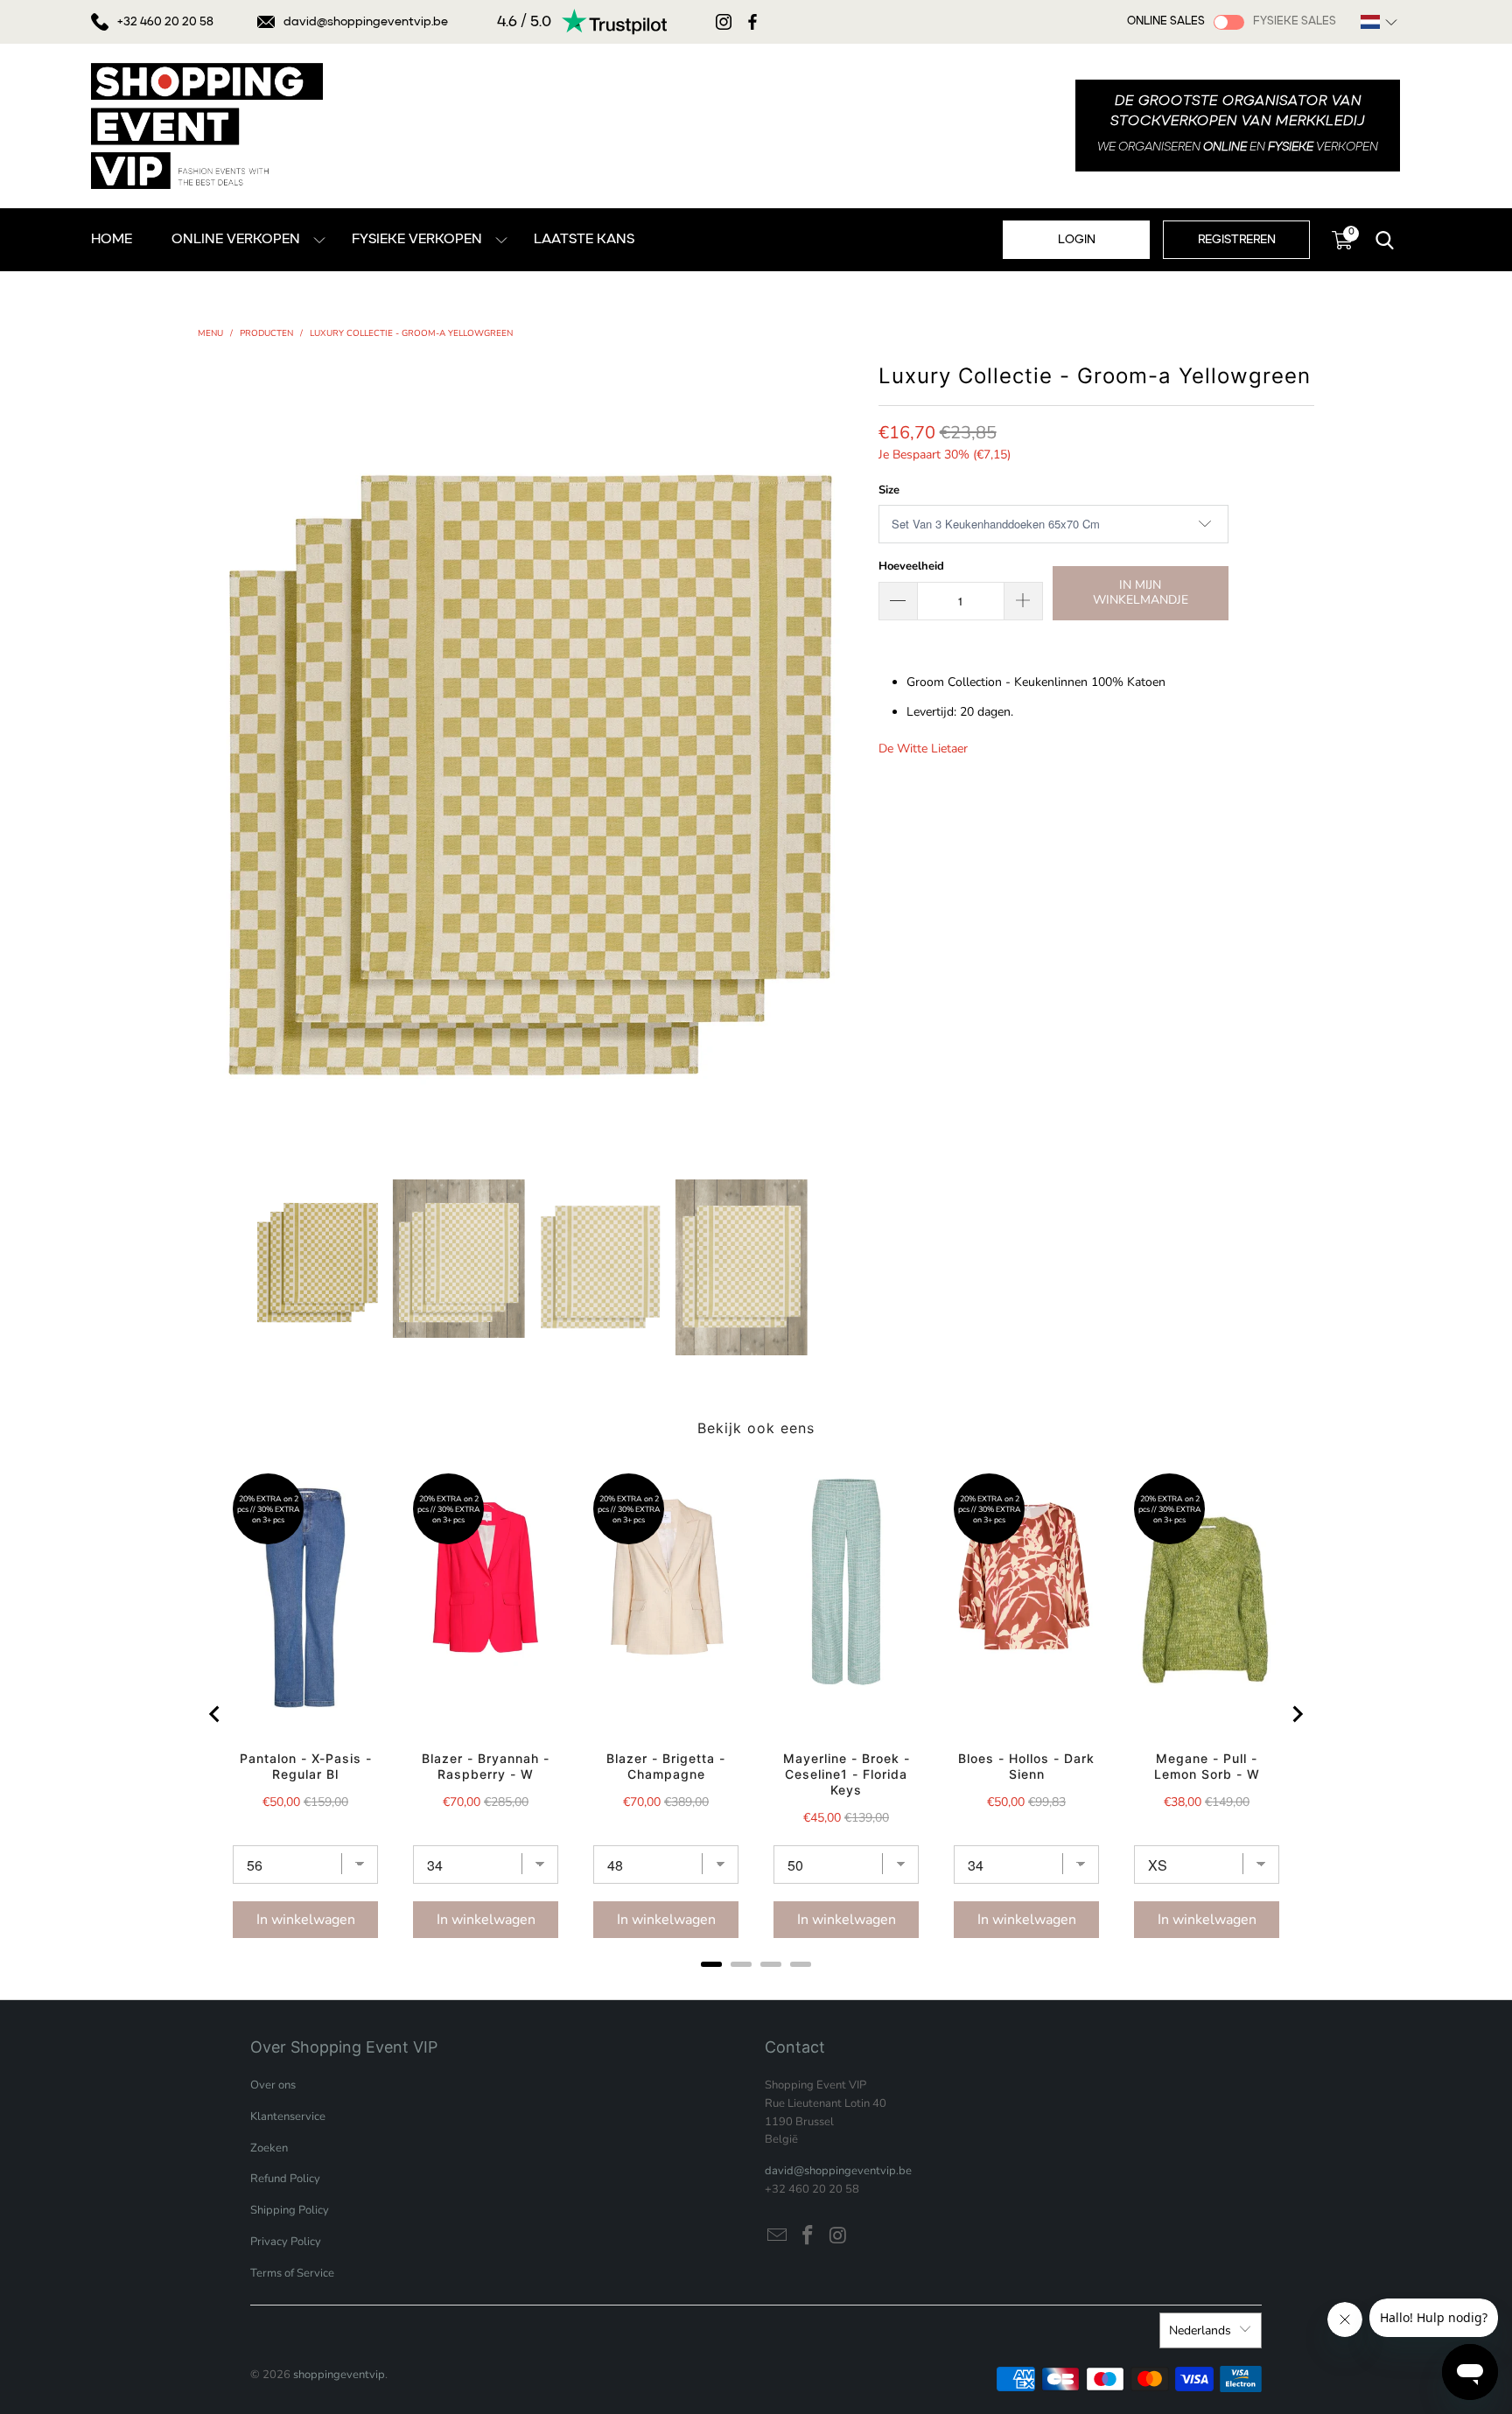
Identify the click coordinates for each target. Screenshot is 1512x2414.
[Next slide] (1297, 1714)
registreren (1237, 240)
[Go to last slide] (215, 1714)
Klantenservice (288, 2117)
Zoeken (269, 2148)
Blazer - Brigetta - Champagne (666, 1766)
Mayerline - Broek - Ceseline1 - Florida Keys (847, 1774)
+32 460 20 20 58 (165, 22)
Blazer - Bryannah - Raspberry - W (486, 1766)
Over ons (273, 2085)
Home (112, 240)
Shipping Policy (290, 2210)
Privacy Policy (286, 2242)
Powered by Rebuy (756, 1987)
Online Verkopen (236, 240)
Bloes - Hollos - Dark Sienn (1026, 1766)
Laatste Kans (584, 240)
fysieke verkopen (417, 240)
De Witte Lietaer (923, 749)
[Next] (848, 755)
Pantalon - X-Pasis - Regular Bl (306, 1766)
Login (1077, 240)
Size (889, 490)
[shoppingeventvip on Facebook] (808, 2236)
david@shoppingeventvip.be (366, 22)
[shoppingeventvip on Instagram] (838, 2236)
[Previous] (211, 755)
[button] (1379, 22)
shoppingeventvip (339, 2375)
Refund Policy (285, 2179)
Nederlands (1200, 2330)
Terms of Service (292, 2273)
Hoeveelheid (911, 566)
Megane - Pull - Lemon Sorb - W (1207, 1766)
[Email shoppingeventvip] (778, 2236)
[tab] (711, 1964)
